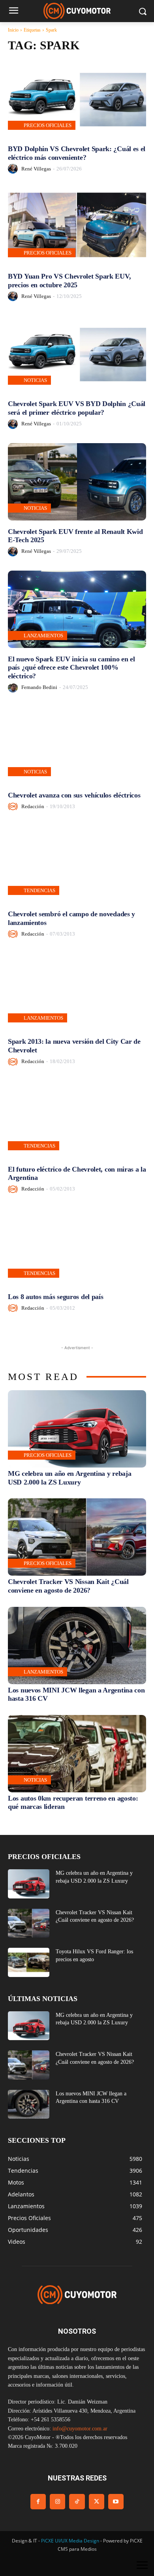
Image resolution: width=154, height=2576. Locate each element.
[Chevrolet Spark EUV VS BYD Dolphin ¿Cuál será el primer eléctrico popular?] (77, 354)
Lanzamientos (43, 636)
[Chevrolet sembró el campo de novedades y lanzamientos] (77, 864)
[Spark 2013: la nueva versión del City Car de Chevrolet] (77, 992)
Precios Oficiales (48, 125)
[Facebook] (38, 2502)
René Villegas (36, 169)
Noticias (35, 380)
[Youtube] (116, 2502)
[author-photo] (14, 169)
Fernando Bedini (39, 687)
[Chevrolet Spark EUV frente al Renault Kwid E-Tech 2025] (77, 482)
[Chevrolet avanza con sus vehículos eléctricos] (77, 745)
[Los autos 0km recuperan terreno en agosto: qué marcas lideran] (77, 1754)
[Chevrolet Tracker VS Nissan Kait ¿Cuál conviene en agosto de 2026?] (77, 1537)
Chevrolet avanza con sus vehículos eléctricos (74, 795)
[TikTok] (77, 2502)
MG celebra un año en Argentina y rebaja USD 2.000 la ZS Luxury (69, 1478)
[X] (97, 2502)
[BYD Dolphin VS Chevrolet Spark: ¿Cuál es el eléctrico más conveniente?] (77, 99)
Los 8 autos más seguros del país (55, 1297)
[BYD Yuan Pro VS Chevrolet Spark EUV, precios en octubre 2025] (77, 227)
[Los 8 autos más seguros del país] (77, 1247)
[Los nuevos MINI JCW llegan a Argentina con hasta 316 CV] (77, 1646)
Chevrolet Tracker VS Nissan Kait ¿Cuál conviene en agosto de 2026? (68, 1586)
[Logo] (77, 11)
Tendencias (39, 890)
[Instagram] (57, 2502)
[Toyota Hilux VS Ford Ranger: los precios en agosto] (29, 1962)
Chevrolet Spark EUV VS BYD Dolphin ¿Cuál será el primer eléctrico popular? (77, 408)
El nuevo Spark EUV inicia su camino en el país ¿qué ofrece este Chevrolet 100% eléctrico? (71, 667)
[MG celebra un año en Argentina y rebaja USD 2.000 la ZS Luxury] (77, 1429)
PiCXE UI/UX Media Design (70, 2541)
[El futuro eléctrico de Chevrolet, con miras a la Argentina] (77, 1120)
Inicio (13, 30)
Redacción (33, 806)
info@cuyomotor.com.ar (80, 2429)
